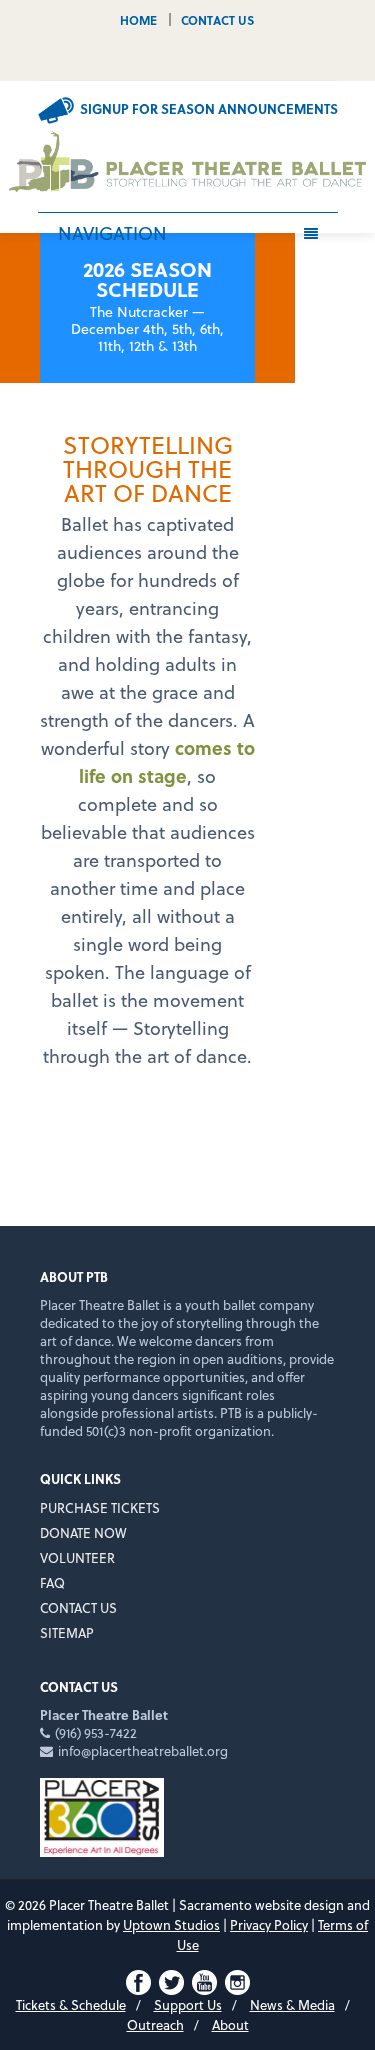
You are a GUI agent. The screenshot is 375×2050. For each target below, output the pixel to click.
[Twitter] (173, 60)
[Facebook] (144, 60)
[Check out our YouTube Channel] (204, 1980)
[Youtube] (202, 60)
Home (138, 19)
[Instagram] (231, 60)
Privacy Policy (269, 1924)
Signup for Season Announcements (209, 108)
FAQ (52, 1582)
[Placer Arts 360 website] (102, 1815)
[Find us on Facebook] (138, 1980)
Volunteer (77, 1557)
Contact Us (217, 19)
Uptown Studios (171, 1924)
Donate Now (83, 1532)
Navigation (112, 232)
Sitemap (67, 1632)
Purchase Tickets (100, 1507)
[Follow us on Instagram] (237, 1980)
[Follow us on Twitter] (171, 1980)
